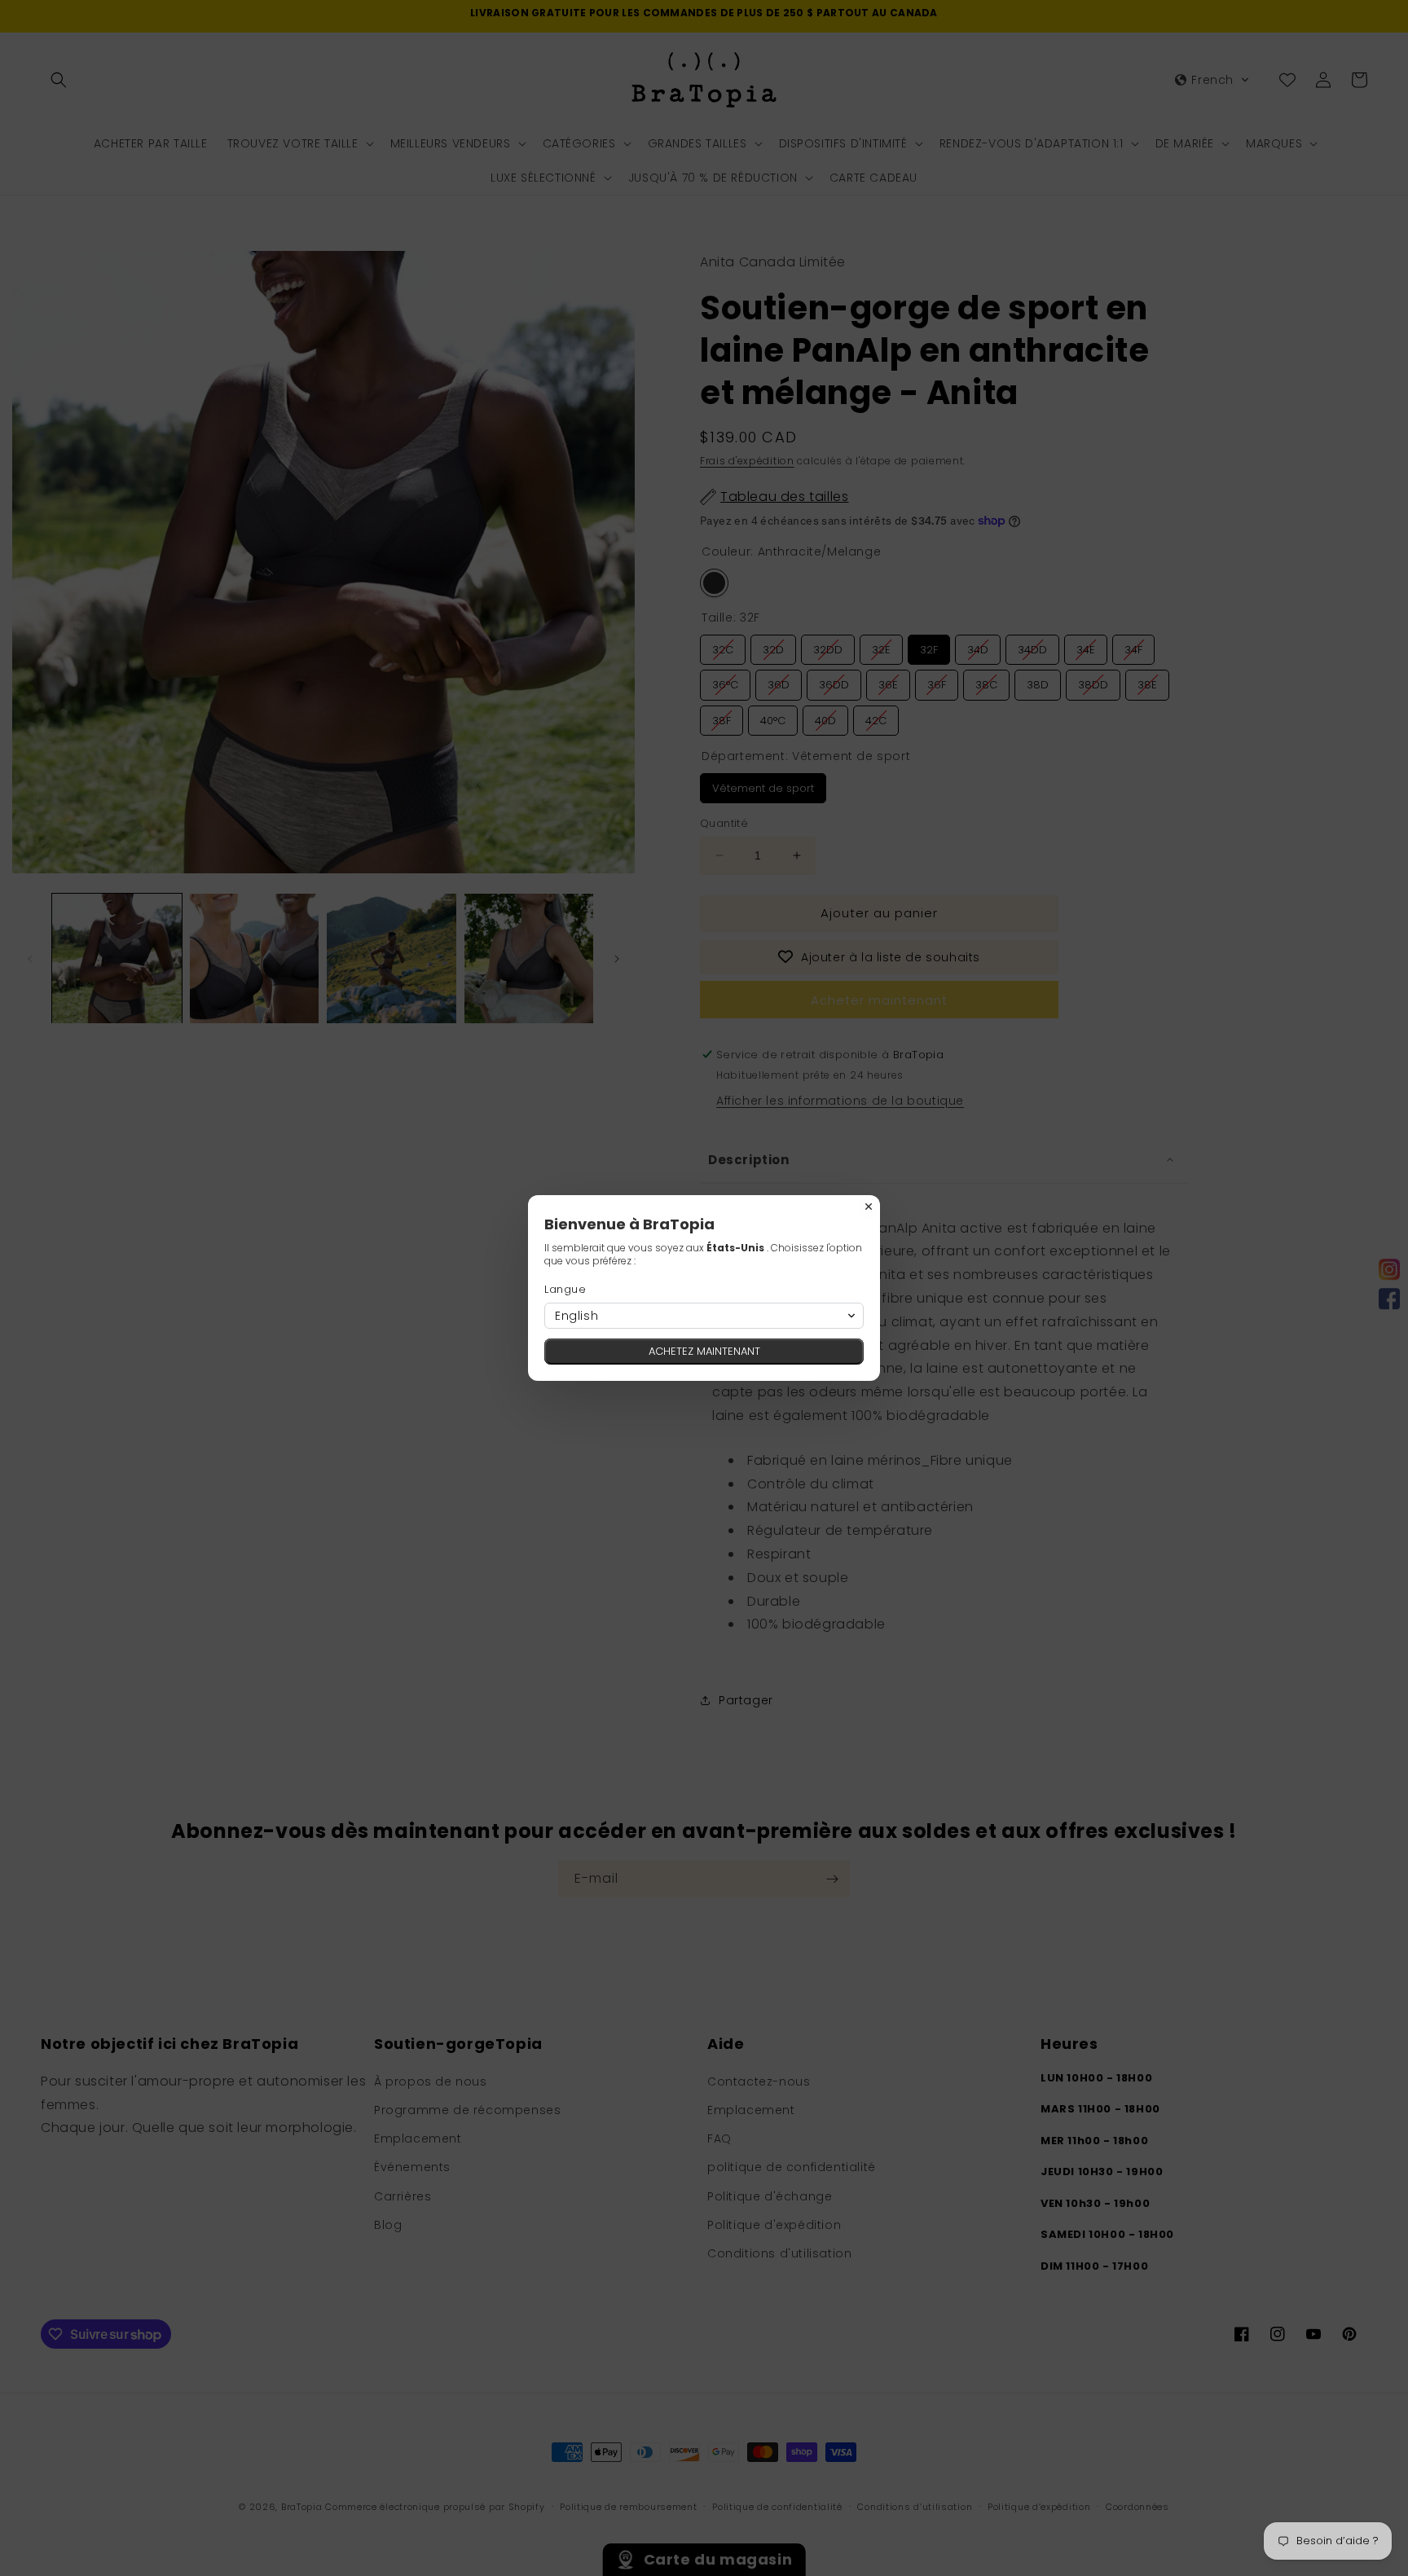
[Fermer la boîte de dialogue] (869, 1207)
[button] (704, 1316)
